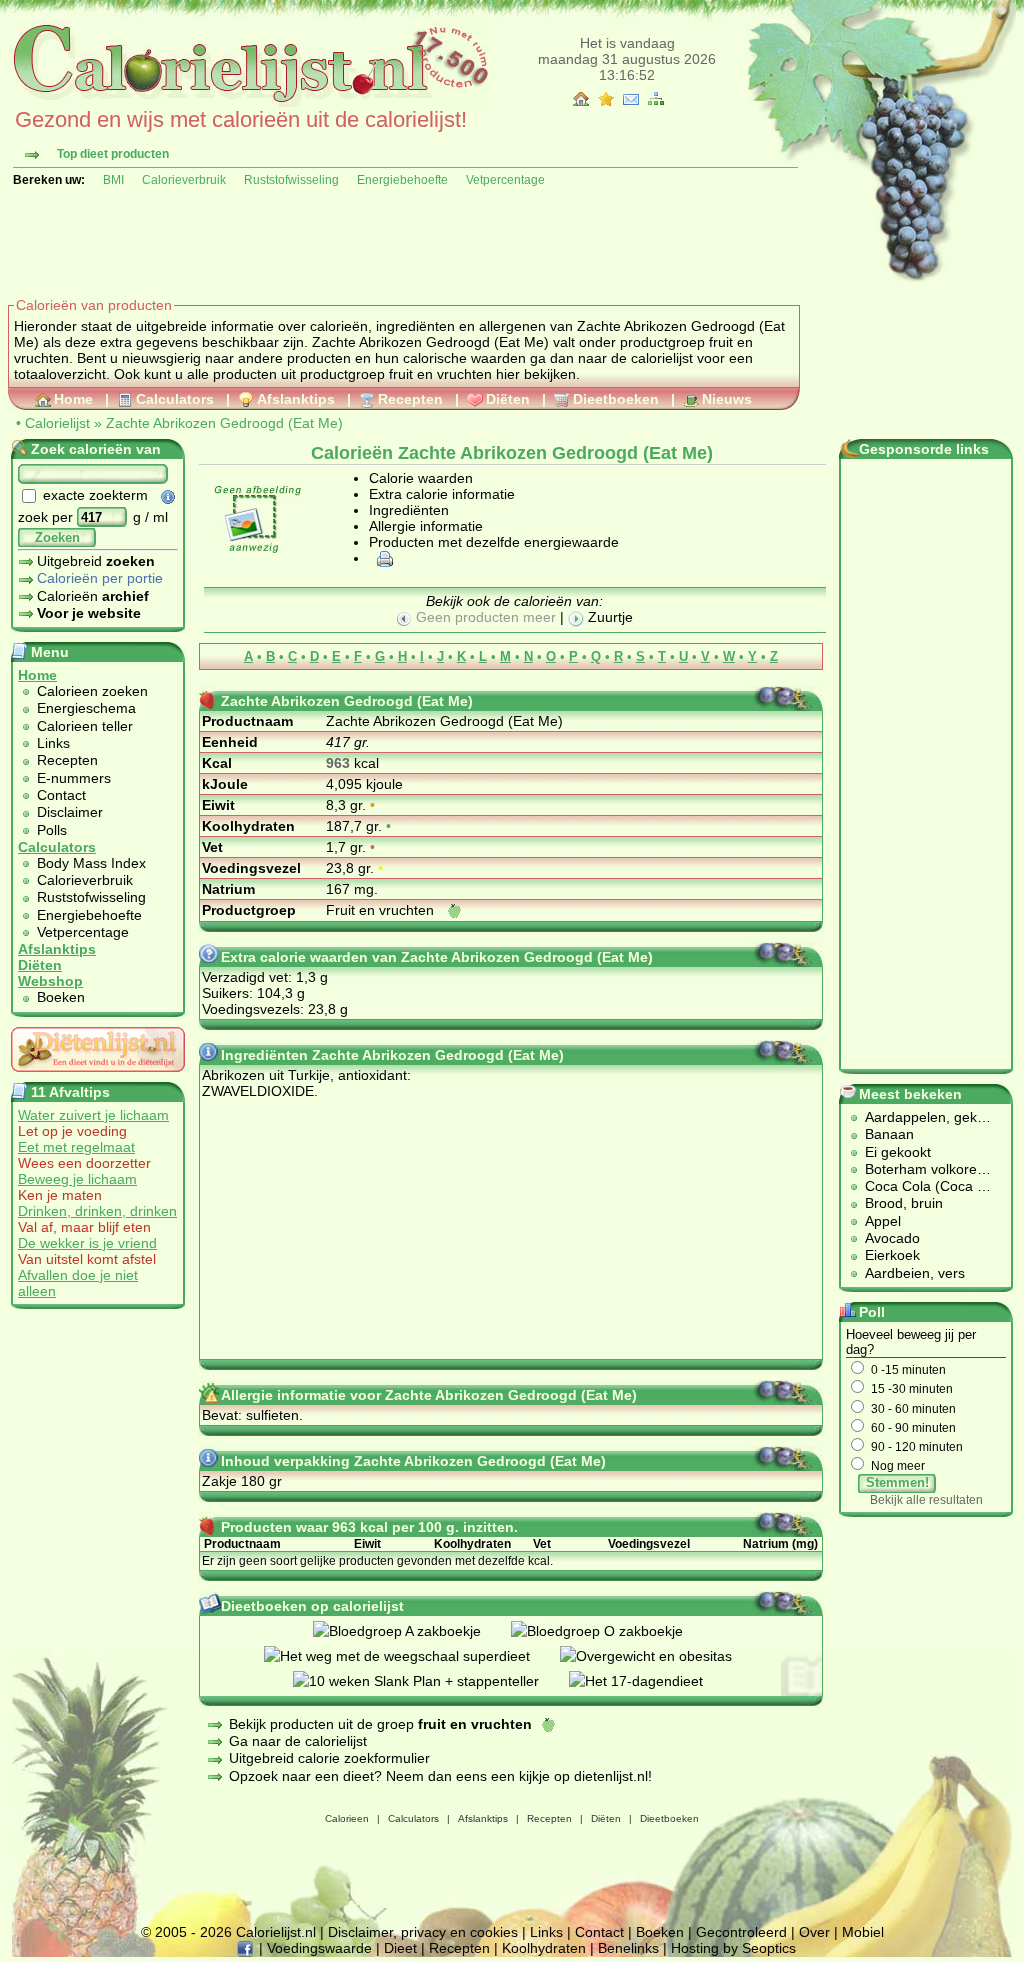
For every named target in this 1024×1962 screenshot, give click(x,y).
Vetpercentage (505, 180)
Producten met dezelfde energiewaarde (494, 542)
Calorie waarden (421, 478)
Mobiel (863, 1932)
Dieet (400, 1948)
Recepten (410, 399)
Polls (52, 830)
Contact (61, 795)
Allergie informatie (426, 526)
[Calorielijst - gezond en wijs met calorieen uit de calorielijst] (248, 102)
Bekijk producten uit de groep (380, 1724)
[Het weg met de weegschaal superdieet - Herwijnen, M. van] (412, 1656)
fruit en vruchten (440, 374)
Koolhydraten (544, 1948)
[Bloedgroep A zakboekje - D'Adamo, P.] (412, 1631)
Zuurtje (608, 617)
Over (814, 1932)
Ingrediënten (409, 510)
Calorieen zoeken (92, 691)
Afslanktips (296, 399)
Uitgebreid (96, 561)
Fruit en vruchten (382, 910)
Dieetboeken (616, 399)
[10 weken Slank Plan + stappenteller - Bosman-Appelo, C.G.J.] (431, 1681)
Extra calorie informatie (442, 494)
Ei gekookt (898, 1152)
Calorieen (347, 1818)
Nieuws (727, 399)
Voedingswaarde (319, 1948)
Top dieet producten (113, 154)
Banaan (889, 1134)
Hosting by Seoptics (733, 1948)
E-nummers (74, 778)
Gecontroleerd (741, 1932)
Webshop (50, 981)
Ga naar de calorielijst (298, 1741)
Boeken (61, 997)
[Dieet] (98, 1077)
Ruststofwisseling (291, 180)
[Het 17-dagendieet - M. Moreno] (651, 1681)
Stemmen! (897, 1482)
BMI (113, 180)
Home (73, 399)
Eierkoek (892, 1255)
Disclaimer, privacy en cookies (423, 1932)
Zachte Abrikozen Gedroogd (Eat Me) (224, 423)
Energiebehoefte (402, 180)
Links (53, 743)
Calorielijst (57, 423)
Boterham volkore (921, 1169)
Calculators (175, 399)
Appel (883, 1221)
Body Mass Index (91, 863)
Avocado (892, 1238)
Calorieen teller (85, 726)
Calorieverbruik (184, 180)
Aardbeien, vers (915, 1273)
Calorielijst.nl (276, 1932)
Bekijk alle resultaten (926, 1500)
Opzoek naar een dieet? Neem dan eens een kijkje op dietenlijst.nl (438, 1776)
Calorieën (93, 596)
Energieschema (86, 708)
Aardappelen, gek (921, 1117)
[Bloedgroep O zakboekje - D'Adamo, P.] (612, 1631)
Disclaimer (70, 812)
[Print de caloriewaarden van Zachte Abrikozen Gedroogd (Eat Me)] (382, 558)
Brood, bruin (904, 1203)
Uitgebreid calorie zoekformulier (329, 1758)
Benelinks (628, 1948)
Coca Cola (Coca (921, 1186)
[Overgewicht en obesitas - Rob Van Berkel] (661, 1656)
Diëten (508, 399)
